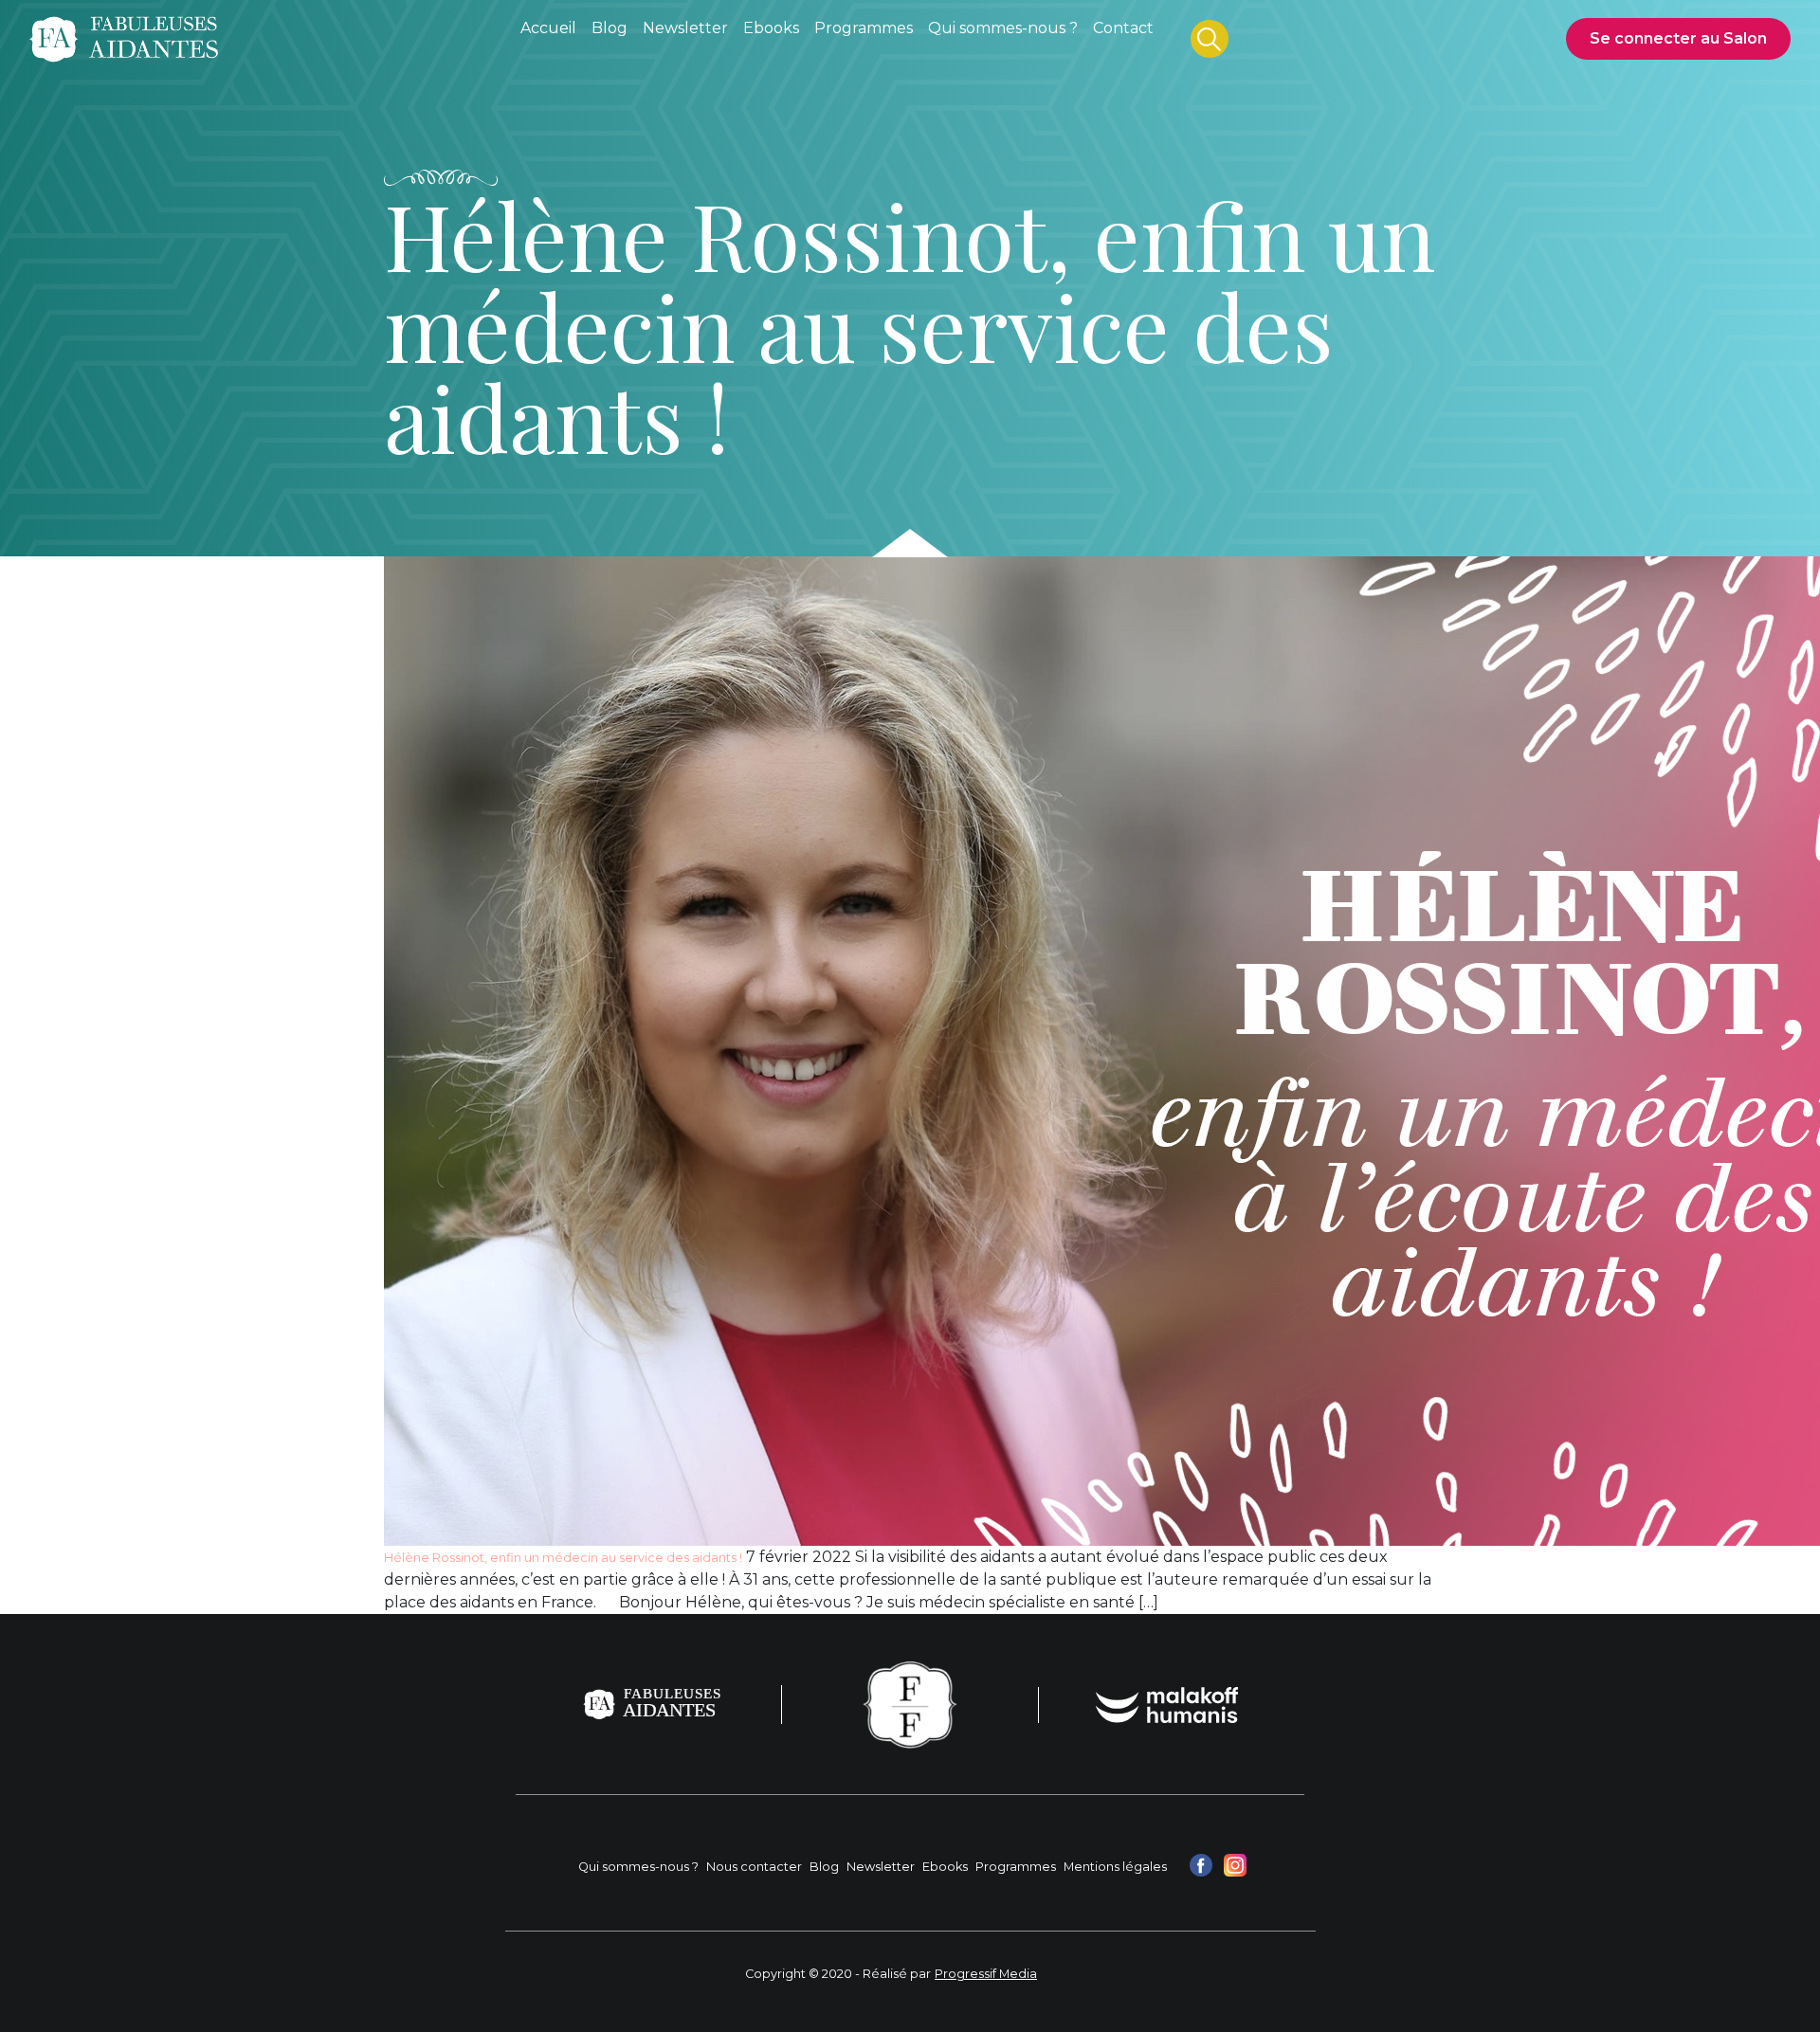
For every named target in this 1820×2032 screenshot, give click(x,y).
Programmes (1016, 1867)
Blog (824, 1867)
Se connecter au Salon (1678, 38)
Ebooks (945, 1867)
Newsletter (881, 1867)
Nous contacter (754, 1867)
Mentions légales (1115, 1867)
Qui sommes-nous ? (638, 1867)
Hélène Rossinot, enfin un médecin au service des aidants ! (563, 1558)
